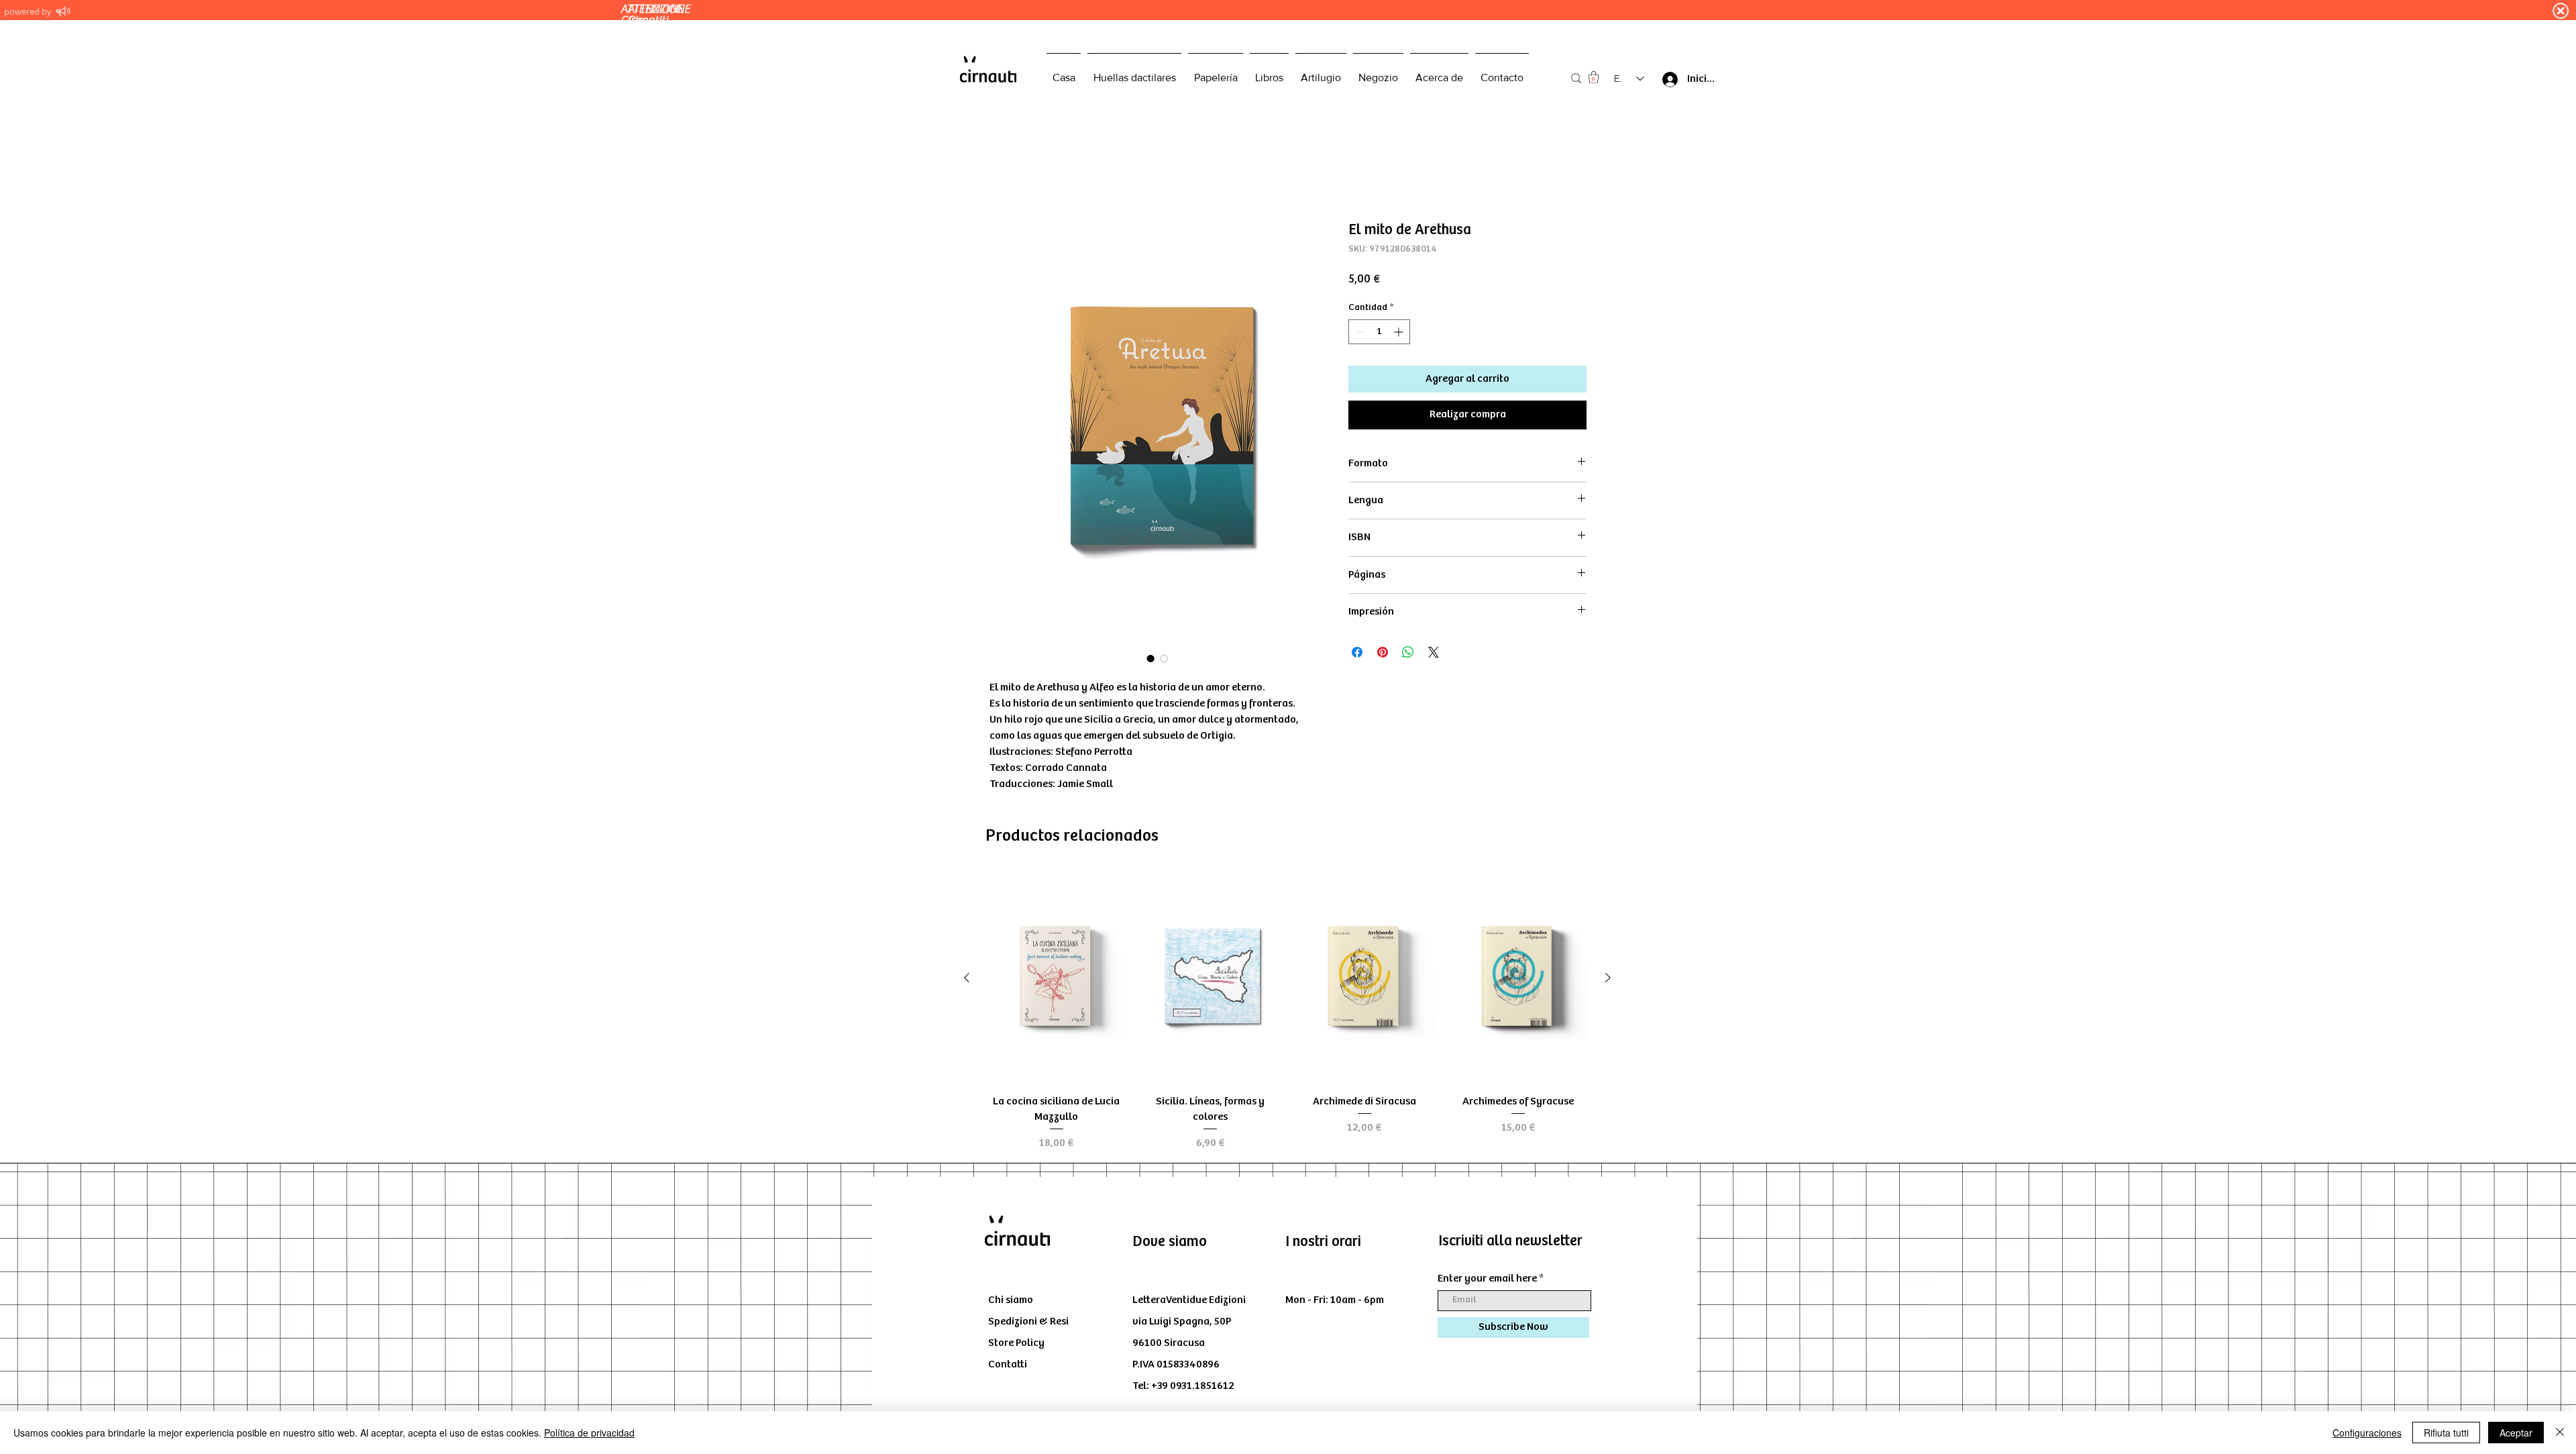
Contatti (1008, 1366)
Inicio (1002, 174)
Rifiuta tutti (2446, 1433)
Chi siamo (1011, 1301)
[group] (1287, 1014)
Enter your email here (1487, 1280)
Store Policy (1016, 1344)
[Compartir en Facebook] (1357, 654)
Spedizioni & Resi (1028, 1323)
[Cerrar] (2560, 1433)
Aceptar (2516, 1433)
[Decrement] (1359, 333)
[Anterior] (967, 979)
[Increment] (1400, 333)
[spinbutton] (1379, 333)
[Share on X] (1434, 654)
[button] (1594, 77)
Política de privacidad (589, 1433)
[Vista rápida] (1057, 980)
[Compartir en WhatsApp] (1408, 654)
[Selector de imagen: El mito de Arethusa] (1150, 660)
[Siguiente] (1608, 979)
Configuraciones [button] (2367, 1433)
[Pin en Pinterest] (1383, 654)
